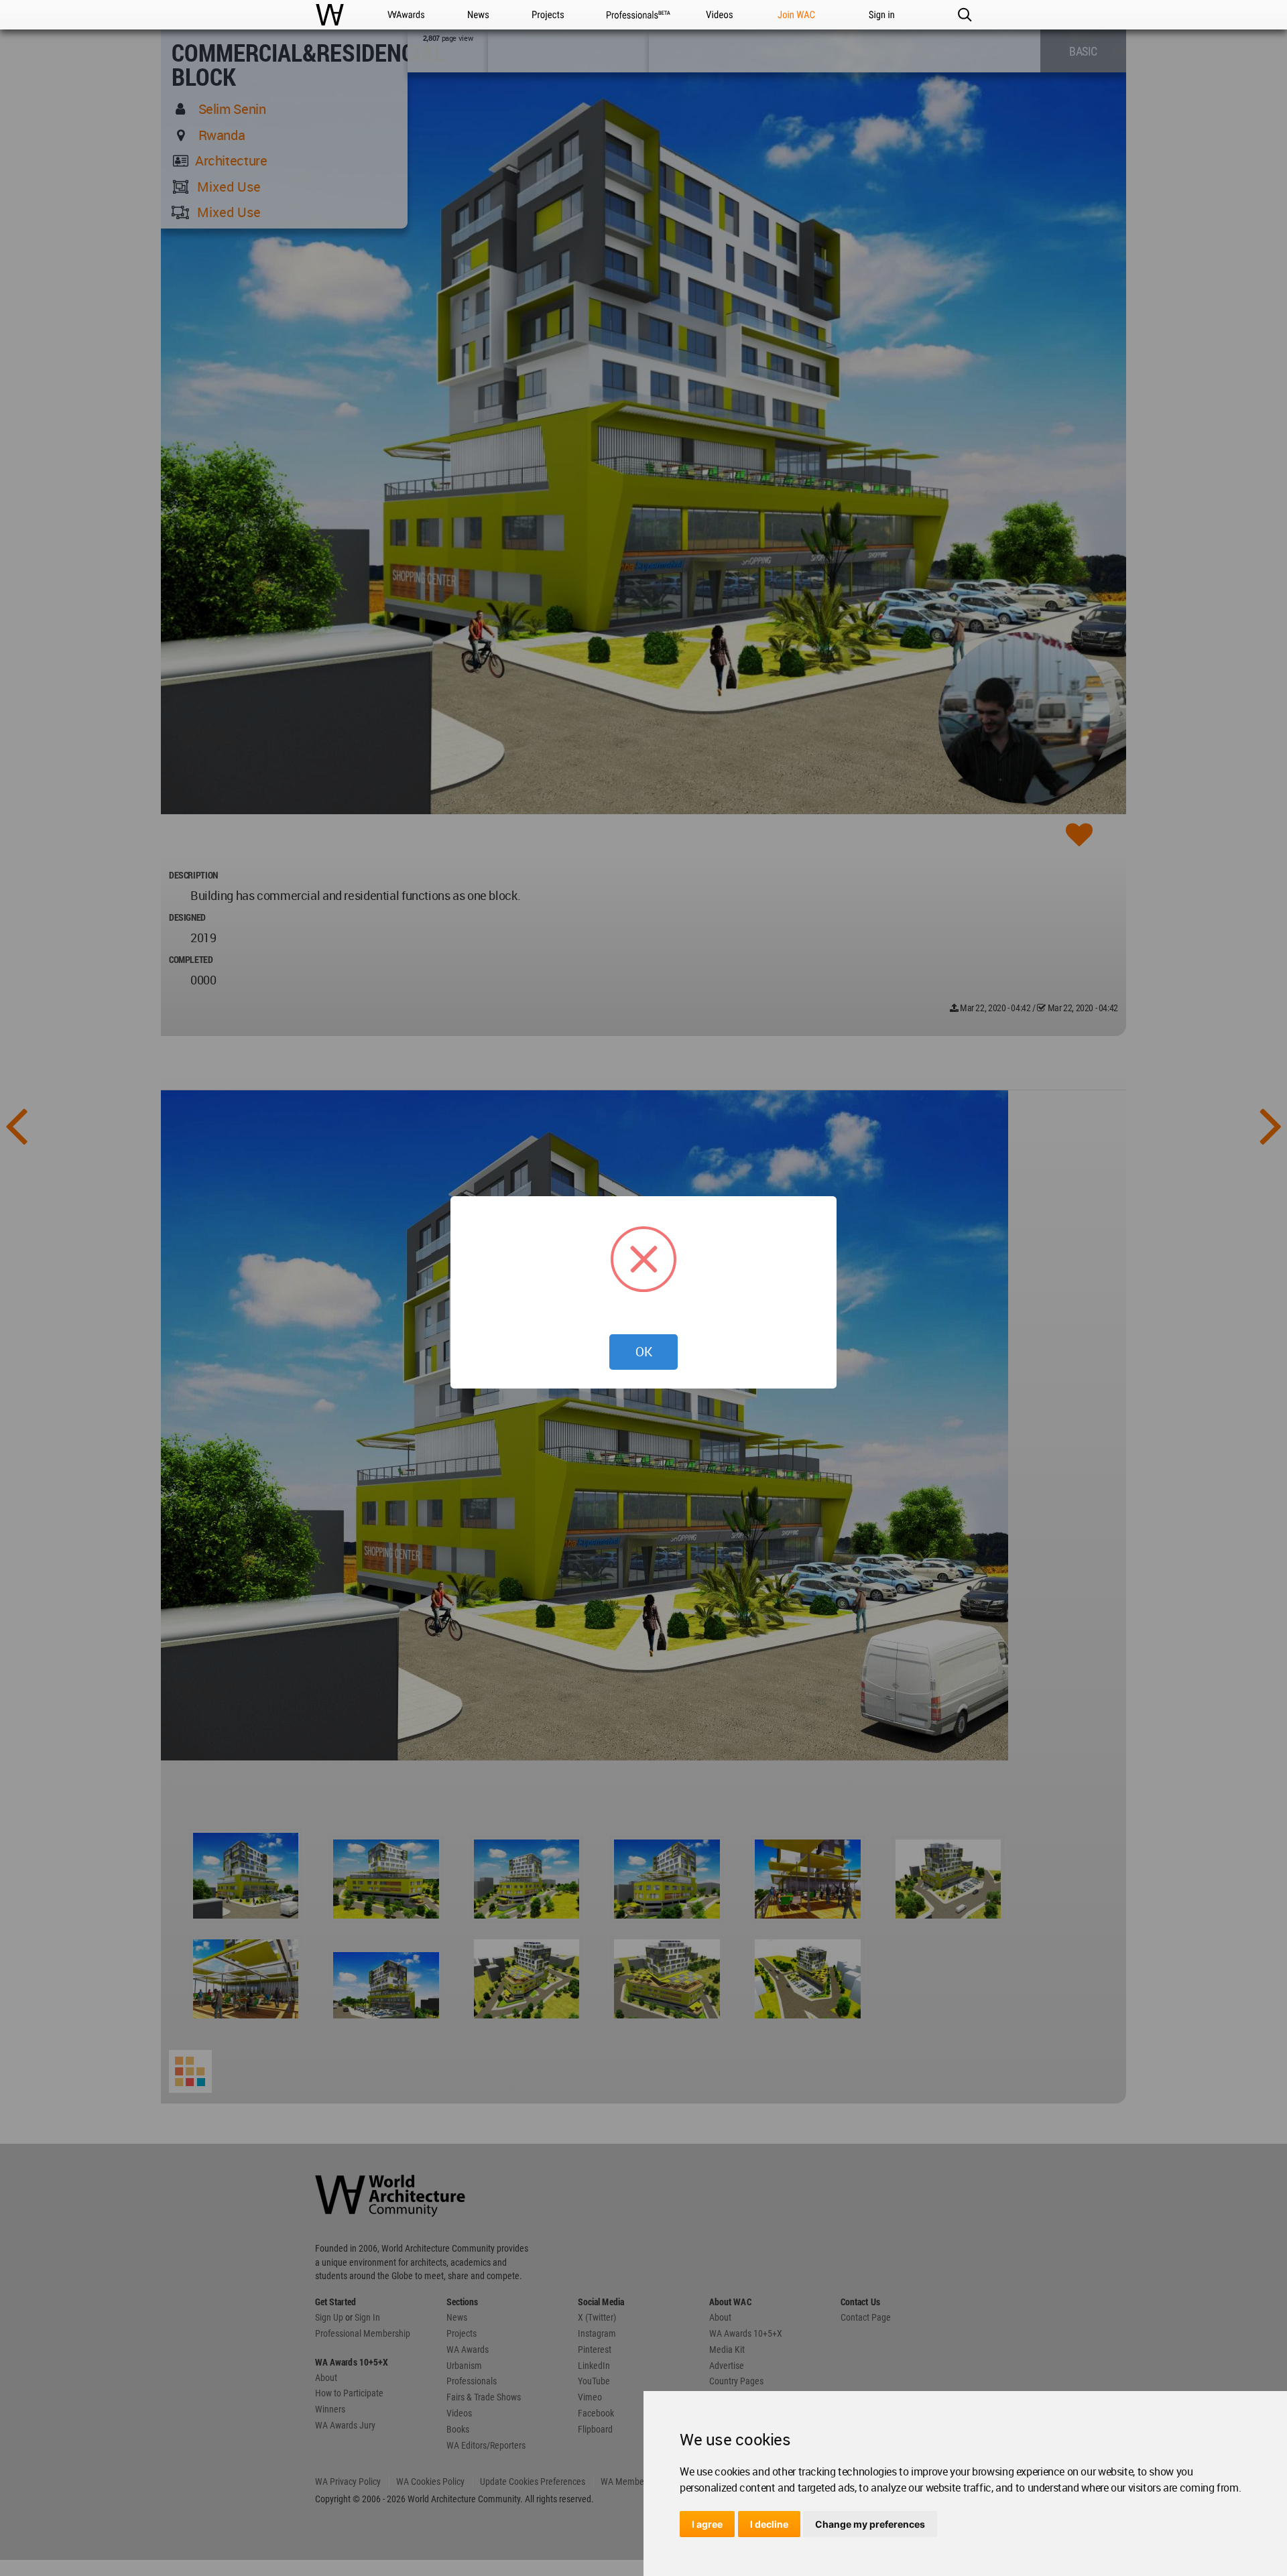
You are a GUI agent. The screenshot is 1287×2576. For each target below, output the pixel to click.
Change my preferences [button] (870, 2524)
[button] (964, 15)
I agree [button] (707, 2524)
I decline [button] (769, 2524)
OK (644, 1352)
